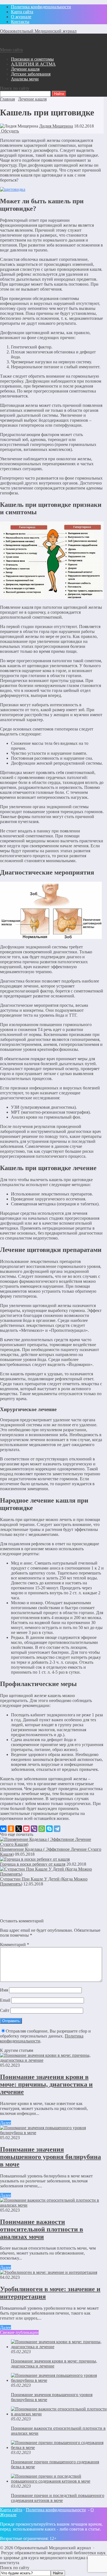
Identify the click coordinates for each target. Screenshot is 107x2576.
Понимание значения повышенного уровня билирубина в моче (50, 2157)
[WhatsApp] (42, 1829)
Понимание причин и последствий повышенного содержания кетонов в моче (58, 2498)
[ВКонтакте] (3, 1829)
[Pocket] (26, 1829)
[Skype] (49, 1829)
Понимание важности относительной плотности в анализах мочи (42, 2229)
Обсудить (9, 131)
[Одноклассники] (11, 1829)
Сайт (5, 2010)
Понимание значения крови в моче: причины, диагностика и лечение (46, 2084)
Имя (4, 1990)
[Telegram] (57, 1829)
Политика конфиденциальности (56, 2510)
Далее (5, 2123)
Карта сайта (11, 2510)
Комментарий (15, 1945)
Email (5, 2000)
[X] (19, 1829)
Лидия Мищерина (56, 126)
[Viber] (34, 1829)
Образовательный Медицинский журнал (38, 31)
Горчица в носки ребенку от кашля (33, 1864)
